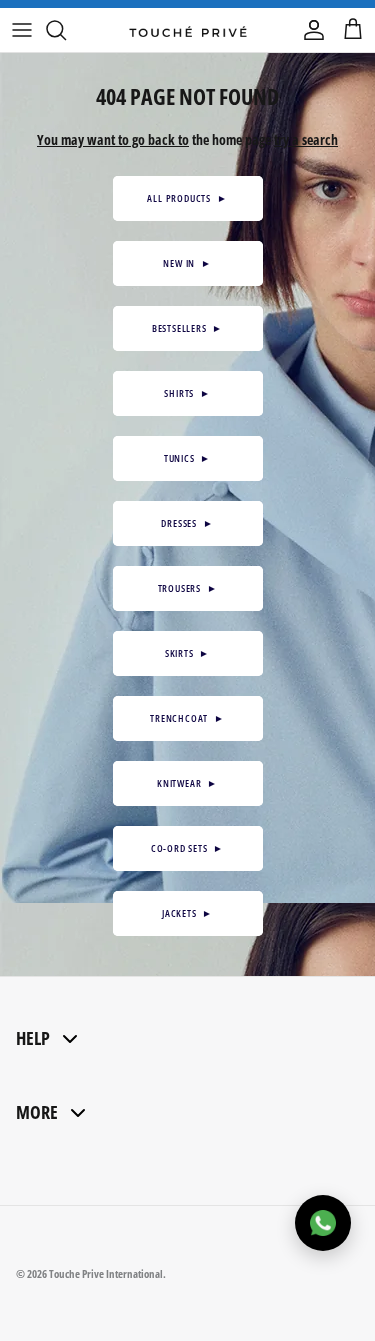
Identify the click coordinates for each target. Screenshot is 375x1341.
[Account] (309, 30)
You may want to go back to (113, 139)
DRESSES (187, 523)
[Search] (66, 30)
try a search (306, 139)
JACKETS (187, 913)
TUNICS (187, 458)
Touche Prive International (106, 1273)
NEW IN (187, 263)
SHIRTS (187, 393)
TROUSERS (188, 588)
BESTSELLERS (187, 328)
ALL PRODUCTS (187, 198)
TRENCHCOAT (187, 718)
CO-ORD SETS (187, 848)
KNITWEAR (187, 783)
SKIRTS (187, 653)
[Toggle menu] (22, 30)
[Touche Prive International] (188, 30)
